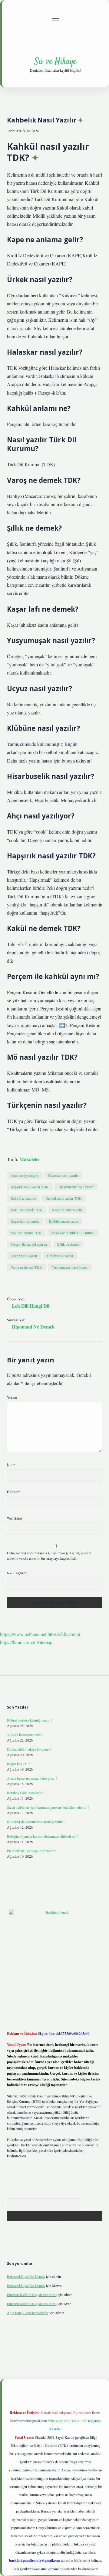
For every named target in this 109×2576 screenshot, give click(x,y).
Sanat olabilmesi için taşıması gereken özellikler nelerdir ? (48, 1807)
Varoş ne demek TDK (26, 1267)
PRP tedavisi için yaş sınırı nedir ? (31, 1851)
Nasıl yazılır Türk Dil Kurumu (73, 1233)
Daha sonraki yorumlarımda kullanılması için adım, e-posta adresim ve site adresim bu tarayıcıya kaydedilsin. (49, 1556)
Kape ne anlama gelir (67, 1210)
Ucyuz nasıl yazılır (24, 1256)
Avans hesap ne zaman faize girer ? (32, 1778)
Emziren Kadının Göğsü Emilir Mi (32, 2295)
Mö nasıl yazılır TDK (26, 1233)
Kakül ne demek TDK (26, 1210)
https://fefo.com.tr (64, 1634)
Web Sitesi (15, 1518)
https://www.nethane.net (23, 1634)
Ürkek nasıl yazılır (60, 1256)
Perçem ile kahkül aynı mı (29, 1244)
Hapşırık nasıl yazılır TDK (30, 1187)
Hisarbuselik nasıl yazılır (76, 1187)
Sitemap (45, 1642)
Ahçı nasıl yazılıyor (25, 1175)
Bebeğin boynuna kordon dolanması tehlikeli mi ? (42, 1836)
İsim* (11, 1465)
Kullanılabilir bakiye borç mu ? (29, 1749)
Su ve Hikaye (55, 62)
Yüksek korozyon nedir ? (25, 1735)
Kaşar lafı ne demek (25, 1221)
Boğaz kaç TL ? (18, 1764)
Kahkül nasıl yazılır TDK (64, 1198)
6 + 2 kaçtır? (17, 1573)
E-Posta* (13, 1491)
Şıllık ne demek (68, 1244)
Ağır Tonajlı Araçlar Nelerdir (28, 2313)
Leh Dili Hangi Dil (31, 1306)
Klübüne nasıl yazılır (64, 1221)
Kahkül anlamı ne (23, 1198)
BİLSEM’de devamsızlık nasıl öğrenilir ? (36, 1822)
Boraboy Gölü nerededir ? (26, 1793)
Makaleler (30, 1159)
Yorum (12, 1397)
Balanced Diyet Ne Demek (26, 2276)
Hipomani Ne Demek (33, 1327)
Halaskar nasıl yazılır (63, 1175)
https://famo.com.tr (18, 1642)
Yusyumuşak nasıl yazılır (70, 1267)
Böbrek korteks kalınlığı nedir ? (30, 1720)
